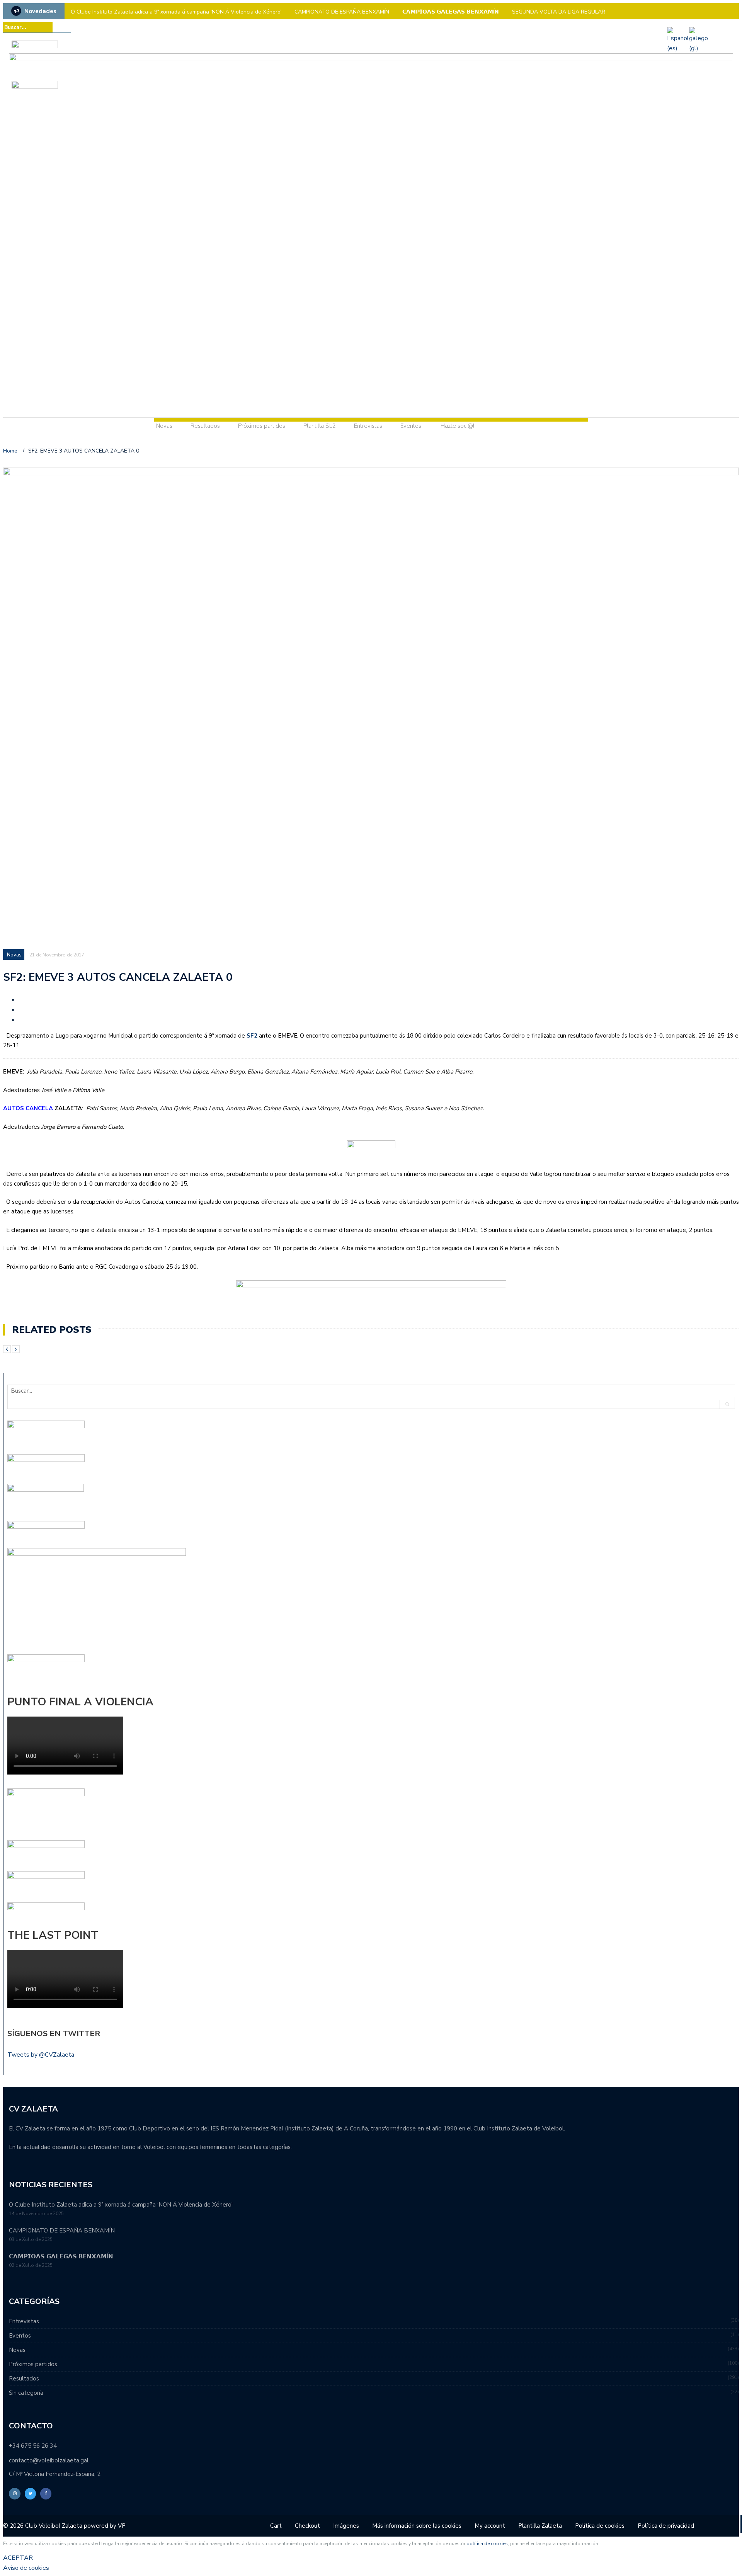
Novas (164, 426)
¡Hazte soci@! (457, 426)
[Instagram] (713, 27)
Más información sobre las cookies (417, 2526)
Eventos (411, 426)
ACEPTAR (18, 2558)
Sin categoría (26, 2393)
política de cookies (487, 2544)
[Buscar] (66, 27)
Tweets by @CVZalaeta (41, 2055)
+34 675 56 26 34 (33, 2446)
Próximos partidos (262, 426)
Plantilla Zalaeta (540, 2526)
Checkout (307, 2526)
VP (122, 2526)
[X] (724, 27)
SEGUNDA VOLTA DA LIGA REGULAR (559, 12)
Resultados (205, 426)
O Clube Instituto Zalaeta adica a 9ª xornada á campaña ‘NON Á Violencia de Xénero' (121, 2205)
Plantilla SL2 (320, 426)
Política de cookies (600, 2526)
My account (490, 2526)
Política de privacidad (666, 2526)
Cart (276, 2526)
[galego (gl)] (699, 48)
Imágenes (346, 2526)
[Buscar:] (28, 27)
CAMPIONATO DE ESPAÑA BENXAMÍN (342, 12)
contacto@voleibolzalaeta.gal (49, 2460)
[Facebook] (735, 27)
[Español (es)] (678, 48)
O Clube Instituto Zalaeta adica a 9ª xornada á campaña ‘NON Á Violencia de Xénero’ (176, 12)
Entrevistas (368, 426)
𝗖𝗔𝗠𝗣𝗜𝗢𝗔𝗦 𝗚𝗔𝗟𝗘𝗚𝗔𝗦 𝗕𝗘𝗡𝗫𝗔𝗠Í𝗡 (451, 12)
